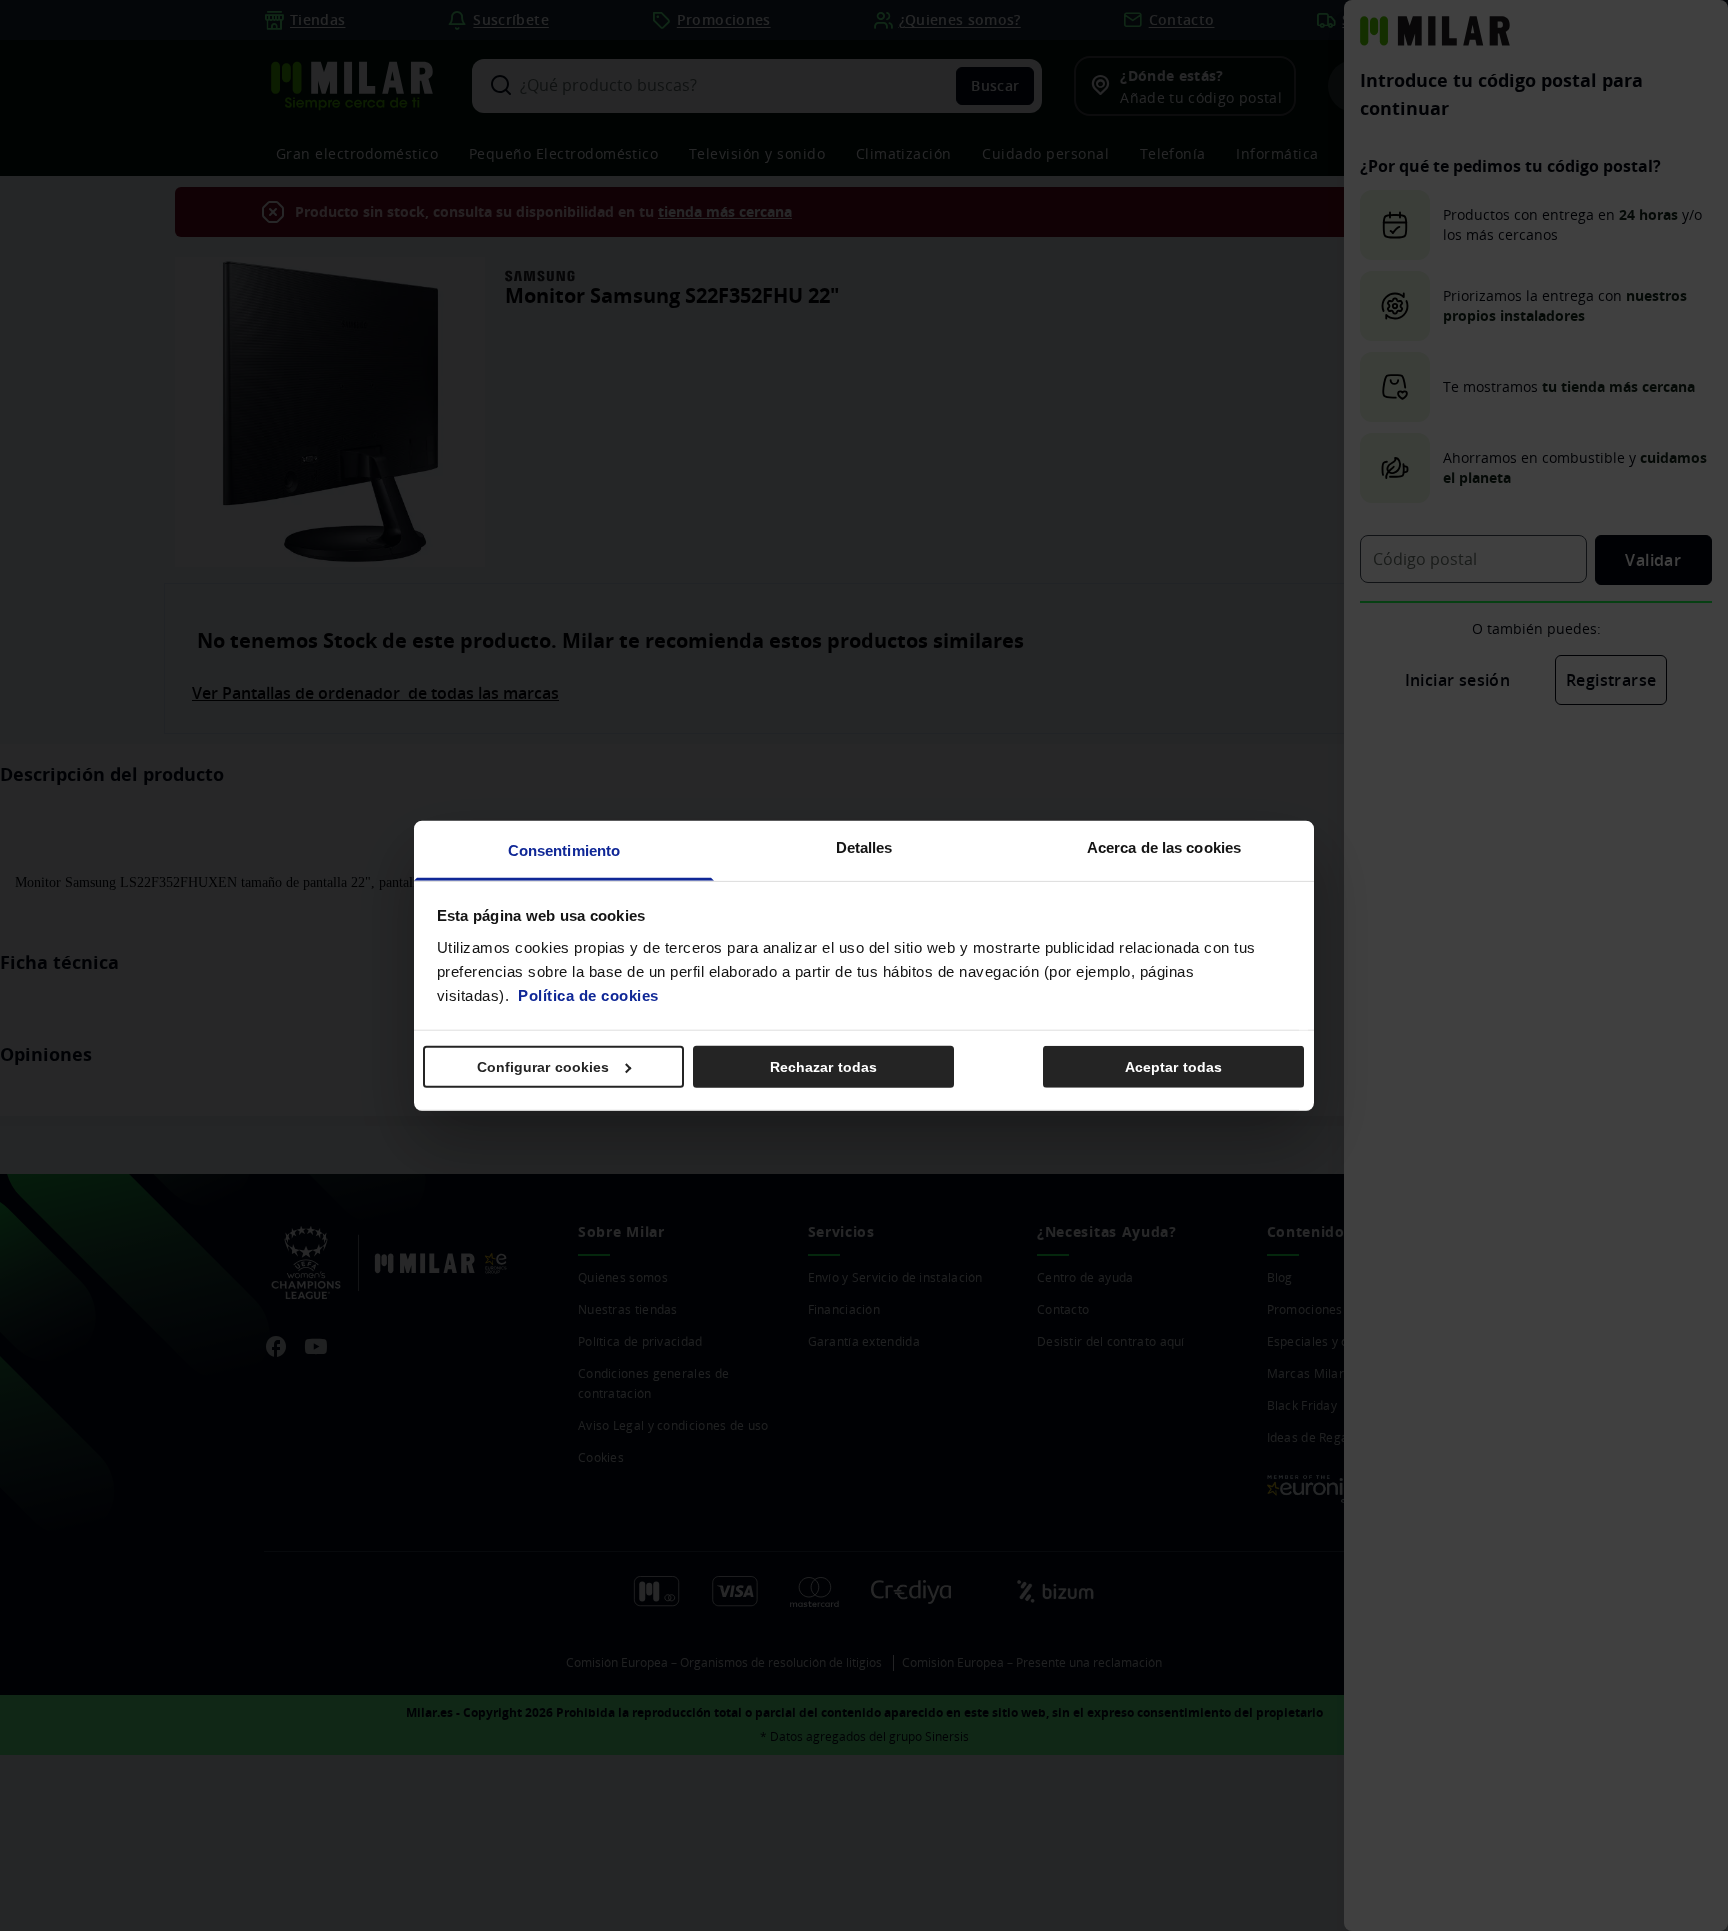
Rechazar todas (823, 1067)
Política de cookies (588, 994)
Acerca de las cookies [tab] (1164, 846)
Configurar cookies (543, 1067)
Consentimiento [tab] (564, 849)
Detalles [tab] (864, 846)
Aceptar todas (1173, 1067)
